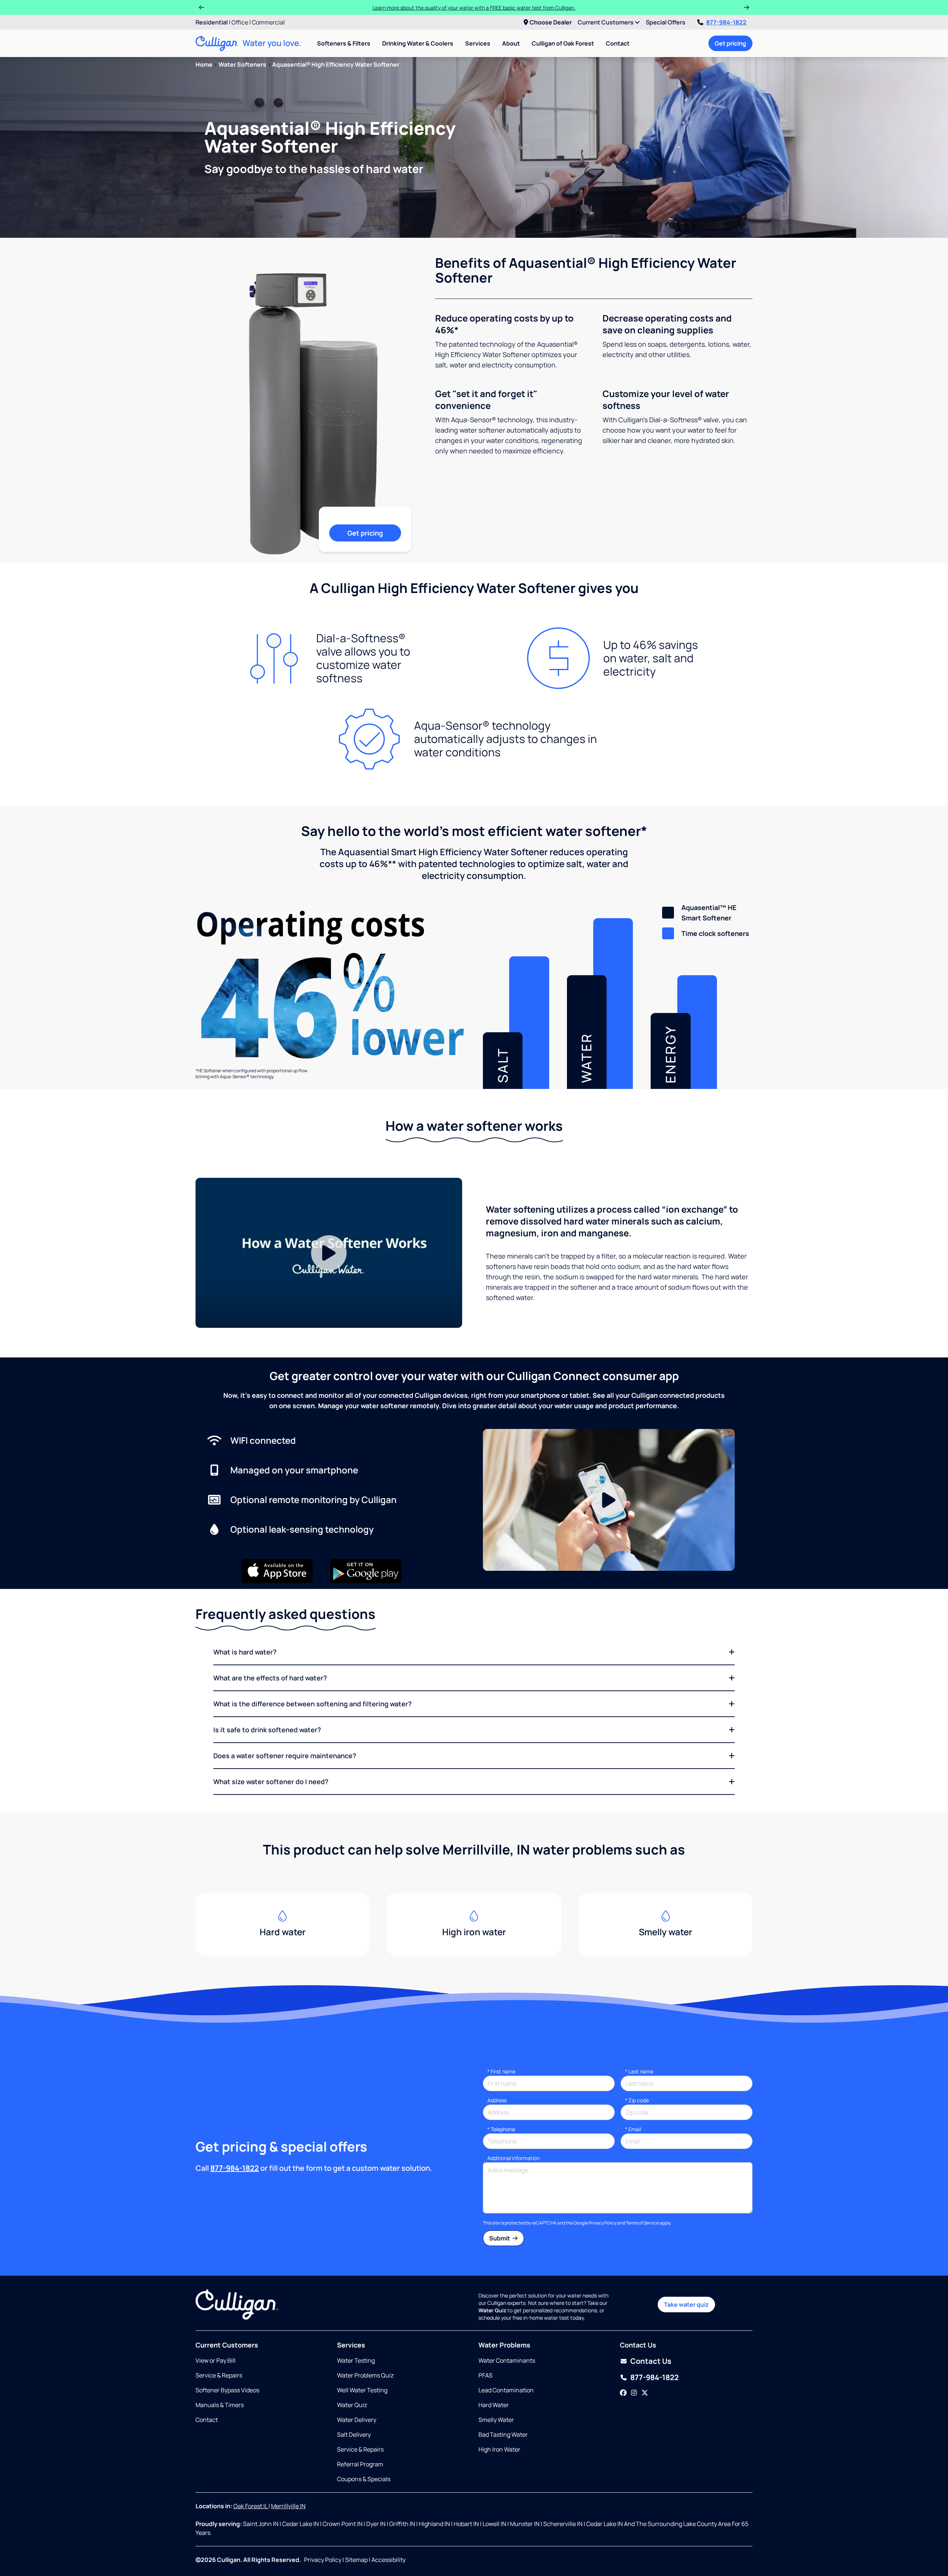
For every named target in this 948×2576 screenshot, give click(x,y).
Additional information (513, 2158)
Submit (500, 2238)
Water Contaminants (507, 2360)
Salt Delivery (354, 2435)
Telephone (501, 2129)
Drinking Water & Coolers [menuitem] (418, 43)
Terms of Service (642, 2223)
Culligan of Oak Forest (563, 43)
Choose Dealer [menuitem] (551, 22)
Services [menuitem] (478, 43)
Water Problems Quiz (365, 2375)
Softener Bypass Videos (227, 2390)
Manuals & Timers (220, 2405)
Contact (618, 43)
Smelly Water (496, 2420)
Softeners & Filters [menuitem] (344, 43)
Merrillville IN (288, 2506)
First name (501, 2071)
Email (633, 2129)
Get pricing (730, 43)
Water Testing (356, 2360)
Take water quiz (686, 2305)
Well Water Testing (362, 2390)
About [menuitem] (511, 43)
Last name (639, 2071)
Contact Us (651, 2361)
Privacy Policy (603, 2223)
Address (497, 2100)
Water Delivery (357, 2420)
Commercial (268, 22)
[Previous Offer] (201, 7)
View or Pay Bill (216, 2360)
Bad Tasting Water (503, 2435)
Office (240, 22)
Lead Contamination (506, 2390)
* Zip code (637, 2100)
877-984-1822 (726, 22)
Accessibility (388, 2560)
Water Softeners (242, 64)
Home (204, 64)
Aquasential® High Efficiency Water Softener (336, 64)
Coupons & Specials (364, 2479)
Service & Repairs (219, 2375)
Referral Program (360, 2464)
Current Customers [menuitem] (606, 22)
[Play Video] (329, 1253)
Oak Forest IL (251, 2506)
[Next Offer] (747, 7)
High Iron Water (499, 2449)
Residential (212, 22)
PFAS (485, 2375)
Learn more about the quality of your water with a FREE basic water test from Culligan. (474, 8)
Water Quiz (352, 2405)
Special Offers (666, 22)
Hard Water (494, 2405)
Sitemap (356, 2560)
